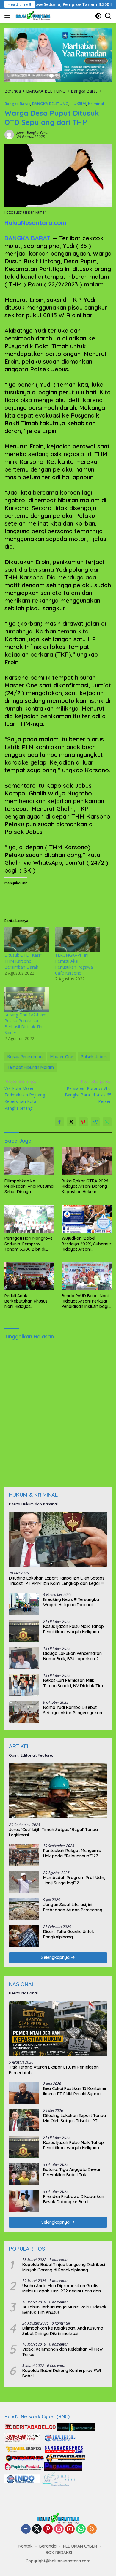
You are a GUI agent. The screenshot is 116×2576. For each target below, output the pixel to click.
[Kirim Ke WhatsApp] (107, 1122)
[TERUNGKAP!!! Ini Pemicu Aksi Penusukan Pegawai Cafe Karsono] (77, 940)
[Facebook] (26, 2529)
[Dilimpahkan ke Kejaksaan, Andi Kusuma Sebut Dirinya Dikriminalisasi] (29, 1161)
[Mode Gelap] (98, 16)
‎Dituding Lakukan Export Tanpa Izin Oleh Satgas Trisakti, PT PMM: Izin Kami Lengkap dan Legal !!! (57, 1581)
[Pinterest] (48, 2529)
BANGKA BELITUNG (50, 104)
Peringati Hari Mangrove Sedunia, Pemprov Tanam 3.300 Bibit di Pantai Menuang (29, 1244)
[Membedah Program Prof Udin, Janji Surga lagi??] (24, 1882)
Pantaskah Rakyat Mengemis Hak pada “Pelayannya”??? (72, 1853)
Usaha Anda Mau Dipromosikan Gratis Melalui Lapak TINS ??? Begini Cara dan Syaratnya (62, 2288)
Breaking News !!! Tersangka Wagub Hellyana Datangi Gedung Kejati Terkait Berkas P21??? (72, 1602)
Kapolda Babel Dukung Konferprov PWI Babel (62, 2373)
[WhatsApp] (81, 2529)
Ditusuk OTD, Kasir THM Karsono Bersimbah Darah (23, 961)
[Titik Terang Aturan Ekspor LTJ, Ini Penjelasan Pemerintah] (58, 2029)
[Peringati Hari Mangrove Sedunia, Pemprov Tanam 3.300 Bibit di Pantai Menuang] (29, 1219)
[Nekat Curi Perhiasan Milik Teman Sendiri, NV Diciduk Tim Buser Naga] (24, 1685)
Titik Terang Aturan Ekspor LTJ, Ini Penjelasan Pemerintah (54, 2070)
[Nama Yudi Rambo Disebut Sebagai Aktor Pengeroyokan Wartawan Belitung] (24, 1712)
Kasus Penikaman (25, 1057)
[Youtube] (70, 2529)
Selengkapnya (56, 1957)
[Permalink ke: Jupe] (9, 134)
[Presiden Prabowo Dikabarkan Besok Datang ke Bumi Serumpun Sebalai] (24, 2201)
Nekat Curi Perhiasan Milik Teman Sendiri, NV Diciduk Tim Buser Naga (73, 1683)
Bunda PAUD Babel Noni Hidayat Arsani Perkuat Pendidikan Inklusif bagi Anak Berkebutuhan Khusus (85, 1301)
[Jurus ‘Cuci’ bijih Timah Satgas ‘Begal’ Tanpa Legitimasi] (58, 1791)
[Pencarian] (108, 16)
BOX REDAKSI (59, 2553)
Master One (62, 1057)
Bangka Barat (17, 104)
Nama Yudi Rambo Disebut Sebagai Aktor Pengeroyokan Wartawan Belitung (73, 1710)
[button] (51, 76)
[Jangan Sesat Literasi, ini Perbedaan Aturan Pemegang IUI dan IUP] (24, 1909)
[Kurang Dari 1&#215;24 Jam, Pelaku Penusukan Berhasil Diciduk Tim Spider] (27, 999)
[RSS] (92, 2529)
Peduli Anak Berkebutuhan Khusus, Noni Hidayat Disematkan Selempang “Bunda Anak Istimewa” (28, 1301)
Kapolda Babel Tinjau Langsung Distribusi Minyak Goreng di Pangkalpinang (64, 2267)
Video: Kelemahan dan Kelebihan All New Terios (63, 2352)
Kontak (26, 2546)
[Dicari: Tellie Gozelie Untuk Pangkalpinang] (24, 1936)
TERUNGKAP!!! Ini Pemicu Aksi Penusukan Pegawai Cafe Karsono (74, 964)
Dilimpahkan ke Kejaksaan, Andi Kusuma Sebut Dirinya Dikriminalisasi (29, 1186)
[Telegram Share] (95, 1122)
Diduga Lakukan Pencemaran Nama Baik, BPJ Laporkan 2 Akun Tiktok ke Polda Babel (72, 1656)
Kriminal (96, 104)
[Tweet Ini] (71, 1122)
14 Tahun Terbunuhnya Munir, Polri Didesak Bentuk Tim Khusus (64, 2310)
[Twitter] (37, 2529)
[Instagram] (59, 2529)
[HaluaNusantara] (32, 16)
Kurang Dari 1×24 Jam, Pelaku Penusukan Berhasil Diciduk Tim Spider (26, 1024)
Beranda (48, 2546)
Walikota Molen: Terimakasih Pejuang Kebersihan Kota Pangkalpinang (25, 1095)
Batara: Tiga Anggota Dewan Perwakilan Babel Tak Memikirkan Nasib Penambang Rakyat (73, 2172)
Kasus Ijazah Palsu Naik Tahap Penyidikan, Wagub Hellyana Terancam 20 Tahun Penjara (73, 1629)
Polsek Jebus (94, 1057)
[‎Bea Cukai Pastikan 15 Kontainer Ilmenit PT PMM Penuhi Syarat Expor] (24, 2093)
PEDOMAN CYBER (80, 2546)
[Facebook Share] (59, 1122)
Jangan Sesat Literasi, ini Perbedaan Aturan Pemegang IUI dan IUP (73, 1907)
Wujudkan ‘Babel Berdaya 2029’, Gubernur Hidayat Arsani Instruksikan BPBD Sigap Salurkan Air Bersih (87, 1244)
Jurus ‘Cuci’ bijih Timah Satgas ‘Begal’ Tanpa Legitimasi (53, 1832)
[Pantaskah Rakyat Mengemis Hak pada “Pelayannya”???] (24, 1855)
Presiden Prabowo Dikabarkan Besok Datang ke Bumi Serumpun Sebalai (74, 2199)
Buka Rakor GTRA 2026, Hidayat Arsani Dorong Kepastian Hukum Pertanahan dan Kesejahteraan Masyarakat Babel (85, 1186)
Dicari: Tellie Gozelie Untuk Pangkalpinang (69, 1934)
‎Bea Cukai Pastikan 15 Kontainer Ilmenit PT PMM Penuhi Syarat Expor (75, 2091)
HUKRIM (78, 104)
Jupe (20, 132)
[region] (58, 55)
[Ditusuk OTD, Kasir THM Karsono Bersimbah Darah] (27, 940)
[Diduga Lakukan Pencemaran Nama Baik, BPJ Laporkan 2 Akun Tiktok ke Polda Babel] (24, 1658)
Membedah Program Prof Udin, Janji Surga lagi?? (74, 1880)
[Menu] (8, 16)
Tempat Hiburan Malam (31, 1067)
